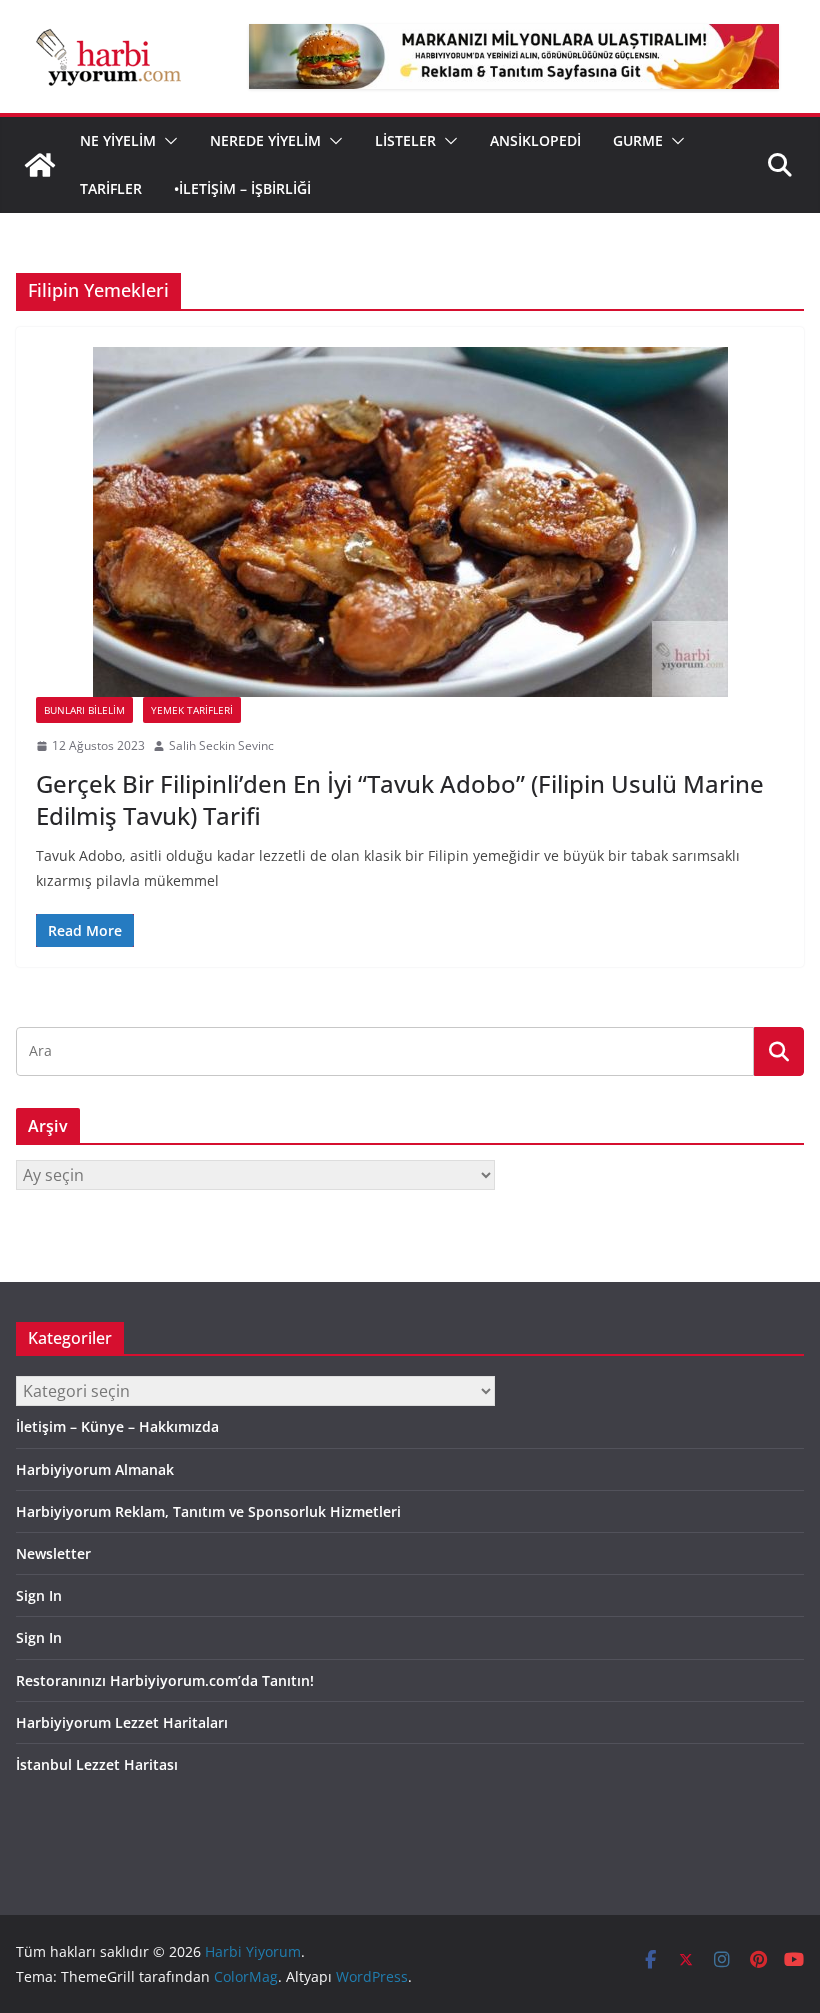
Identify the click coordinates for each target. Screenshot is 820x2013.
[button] (167, 141)
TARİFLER (111, 188)
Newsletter (53, 1553)
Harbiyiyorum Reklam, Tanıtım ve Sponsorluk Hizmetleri (208, 1511)
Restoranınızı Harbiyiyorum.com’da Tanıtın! (165, 1680)
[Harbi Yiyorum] (40, 165)
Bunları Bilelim (84, 710)
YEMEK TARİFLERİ (192, 710)
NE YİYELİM (118, 140)
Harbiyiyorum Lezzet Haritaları (122, 1722)
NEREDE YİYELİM (265, 140)
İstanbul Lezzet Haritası (97, 1764)
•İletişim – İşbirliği (242, 188)
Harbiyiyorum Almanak (95, 1469)
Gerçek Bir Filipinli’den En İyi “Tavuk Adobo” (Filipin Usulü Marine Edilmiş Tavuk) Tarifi (400, 799)
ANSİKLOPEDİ (535, 140)
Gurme (638, 140)
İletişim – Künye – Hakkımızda (117, 1426)
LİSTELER (405, 140)
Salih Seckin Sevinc (221, 745)
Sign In (39, 1595)
